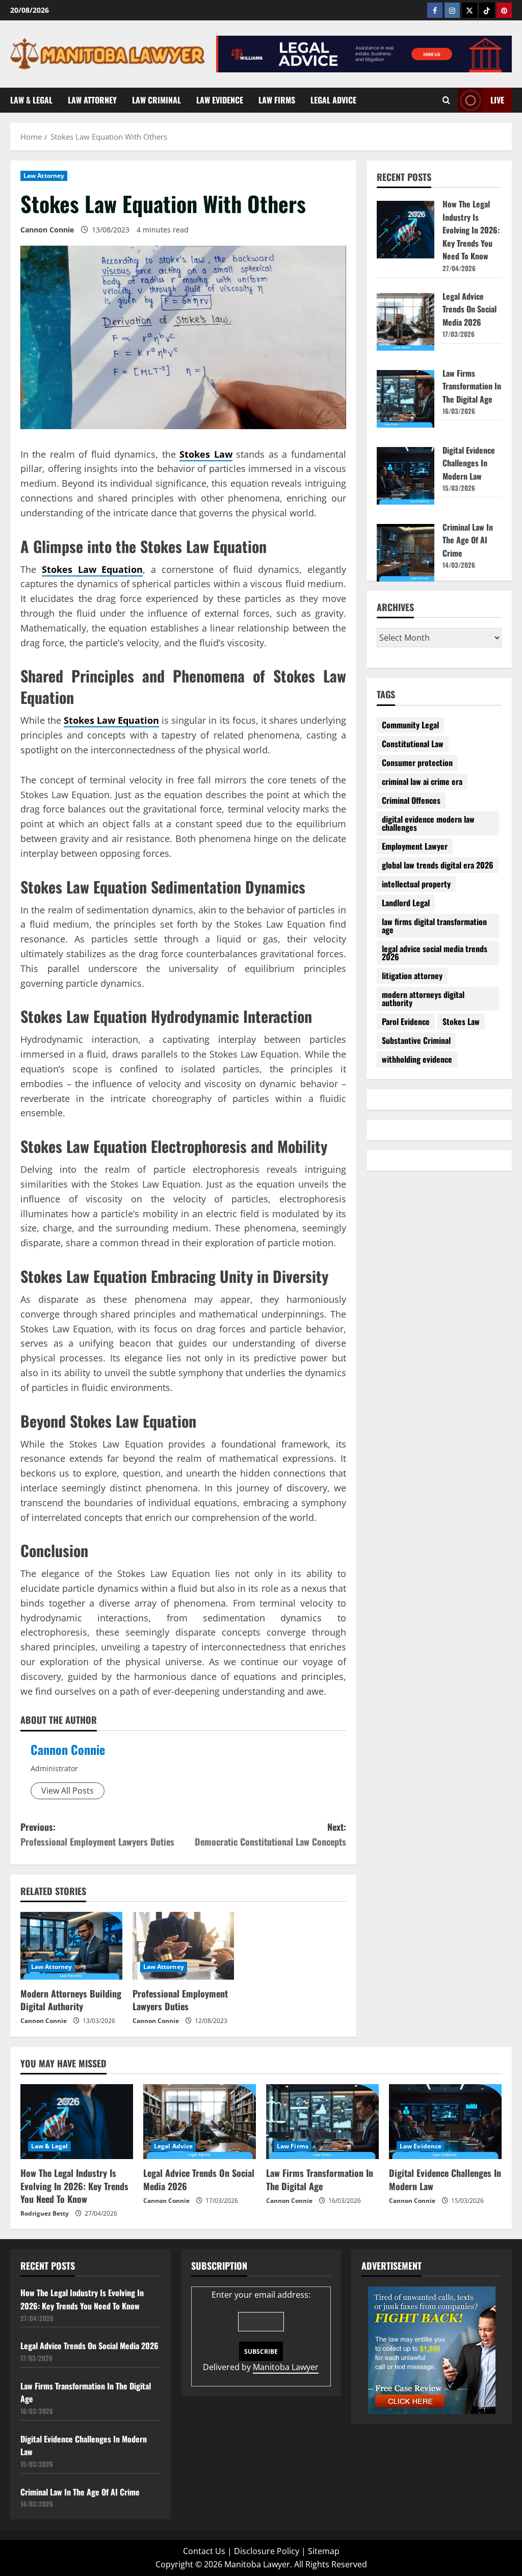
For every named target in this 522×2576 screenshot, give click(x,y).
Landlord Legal (406, 903)
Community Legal (410, 725)
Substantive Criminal (416, 1040)
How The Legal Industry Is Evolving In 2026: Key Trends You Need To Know (471, 230)
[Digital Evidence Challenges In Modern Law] (445, 2122)
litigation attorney (412, 976)
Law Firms (277, 100)
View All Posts (68, 1791)
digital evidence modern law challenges (428, 823)
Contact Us (204, 2551)
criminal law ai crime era (422, 781)
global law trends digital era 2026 (438, 865)
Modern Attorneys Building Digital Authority (71, 2000)
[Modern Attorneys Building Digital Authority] (71, 1946)
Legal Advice (333, 100)
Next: (270, 1834)
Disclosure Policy (267, 2551)
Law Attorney (92, 100)
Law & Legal (31, 100)
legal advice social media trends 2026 (435, 953)
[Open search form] (446, 100)
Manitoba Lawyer (286, 2367)
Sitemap (324, 2551)
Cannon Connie (68, 1749)
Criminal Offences (411, 800)
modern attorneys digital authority (423, 998)
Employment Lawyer (415, 846)
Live (497, 99)
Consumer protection (417, 763)
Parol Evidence (406, 1021)
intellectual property (416, 884)
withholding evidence (417, 1059)
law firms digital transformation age (434, 926)
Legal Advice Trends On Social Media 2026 (469, 309)
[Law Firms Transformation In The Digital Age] (322, 2122)
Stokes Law (461, 1021)
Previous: (97, 1834)
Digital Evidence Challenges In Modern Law (469, 463)
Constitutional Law (413, 744)
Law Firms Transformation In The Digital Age (472, 386)
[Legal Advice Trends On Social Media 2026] (200, 2122)
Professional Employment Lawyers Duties (180, 2000)
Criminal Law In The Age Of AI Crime (468, 540)
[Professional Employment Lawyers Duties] (184, 1946)
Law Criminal (156, 100)
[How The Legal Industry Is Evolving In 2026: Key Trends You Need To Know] (77, 2122)
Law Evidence (220, 100)
